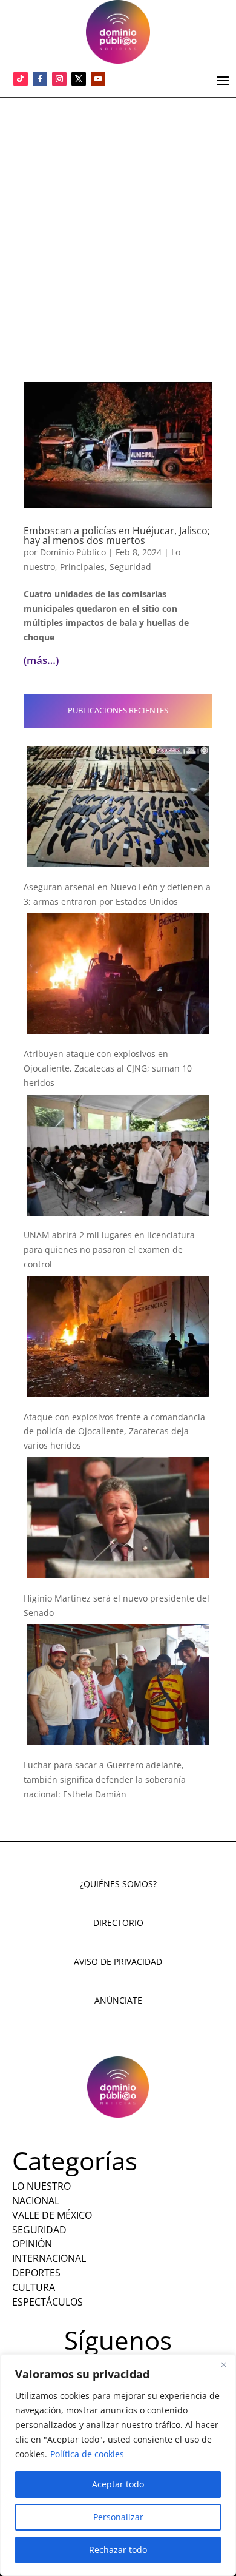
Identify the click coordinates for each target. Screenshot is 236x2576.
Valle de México (52, 2215)
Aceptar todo (118, 2484)
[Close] (223, 2364)
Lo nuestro (41, 2186)
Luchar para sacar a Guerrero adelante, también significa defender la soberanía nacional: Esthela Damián (105, 1779)
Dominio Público (73, 552)
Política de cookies (87, 2454)
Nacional (36, 2201)
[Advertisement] (118, 223)
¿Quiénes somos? (118, 1884)
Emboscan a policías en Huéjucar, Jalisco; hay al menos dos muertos (117, 535)
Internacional (49, 2258)
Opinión (32, 2244)
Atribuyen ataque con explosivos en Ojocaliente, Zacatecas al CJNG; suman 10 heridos (108, 1068)
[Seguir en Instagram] (59, 79)
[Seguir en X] (79, 79)
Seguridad (130, 567)
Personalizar (118, 2517)
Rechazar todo (118, 2550)
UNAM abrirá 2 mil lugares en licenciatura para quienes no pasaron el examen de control (109, 1249)
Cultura (34, 2287)
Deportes (36, 2273)
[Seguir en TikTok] (21, 79)
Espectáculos (48, 2302)
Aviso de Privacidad (118, 1961)
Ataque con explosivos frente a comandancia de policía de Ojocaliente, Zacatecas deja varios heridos (114, 1431)
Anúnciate (118, 2000)
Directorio (118, 1923)
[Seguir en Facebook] (40, 79)
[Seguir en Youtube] (98, 79)
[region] (118, 2465)
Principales (82, 567)
